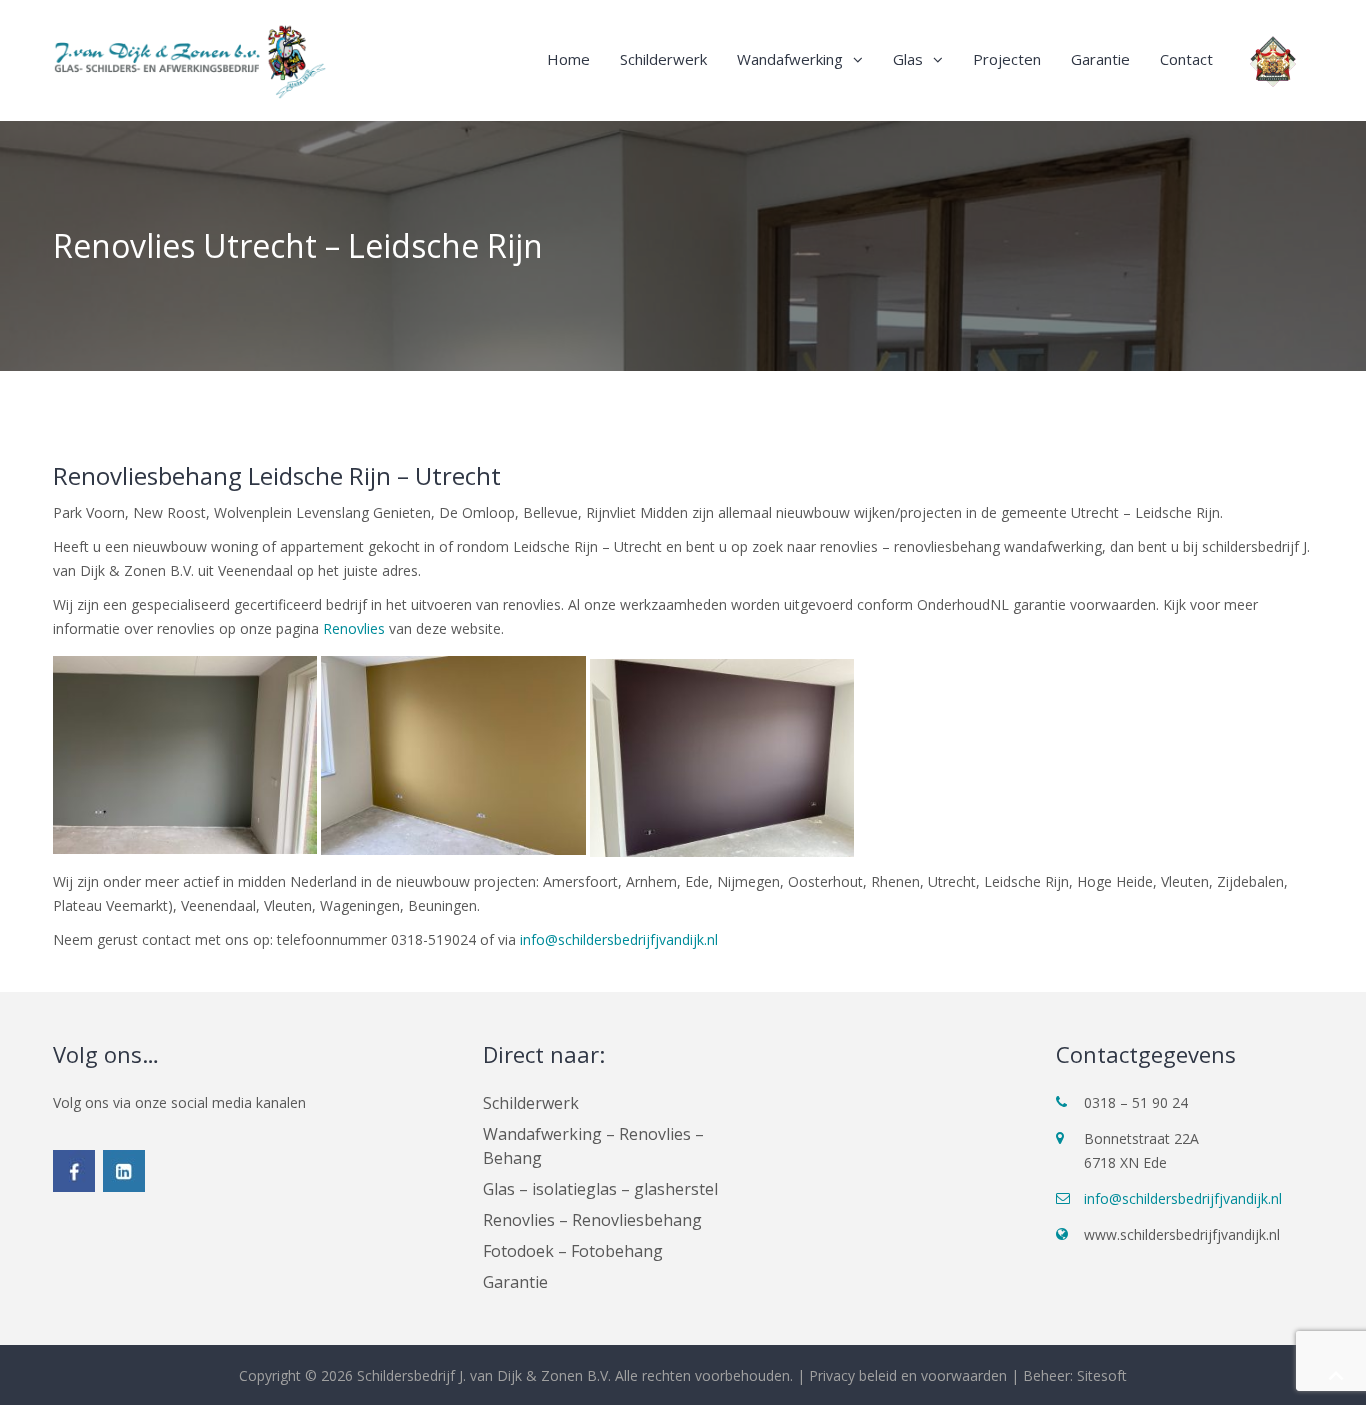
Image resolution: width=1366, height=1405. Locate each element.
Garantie (1100, 59)
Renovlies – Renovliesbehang (592, 1220)
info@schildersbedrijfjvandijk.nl (619, 939)
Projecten (1007, 59)
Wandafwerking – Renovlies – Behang (593, 1146)
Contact (1186, 59)
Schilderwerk (663, 59)
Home (568, 59)
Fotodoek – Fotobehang (573, 1251)
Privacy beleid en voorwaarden (908, 1375)
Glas (908, 59)
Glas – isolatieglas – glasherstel (600, 1189)
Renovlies (354, 628)
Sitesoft (1102, 1375)
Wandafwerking (790, 59)
